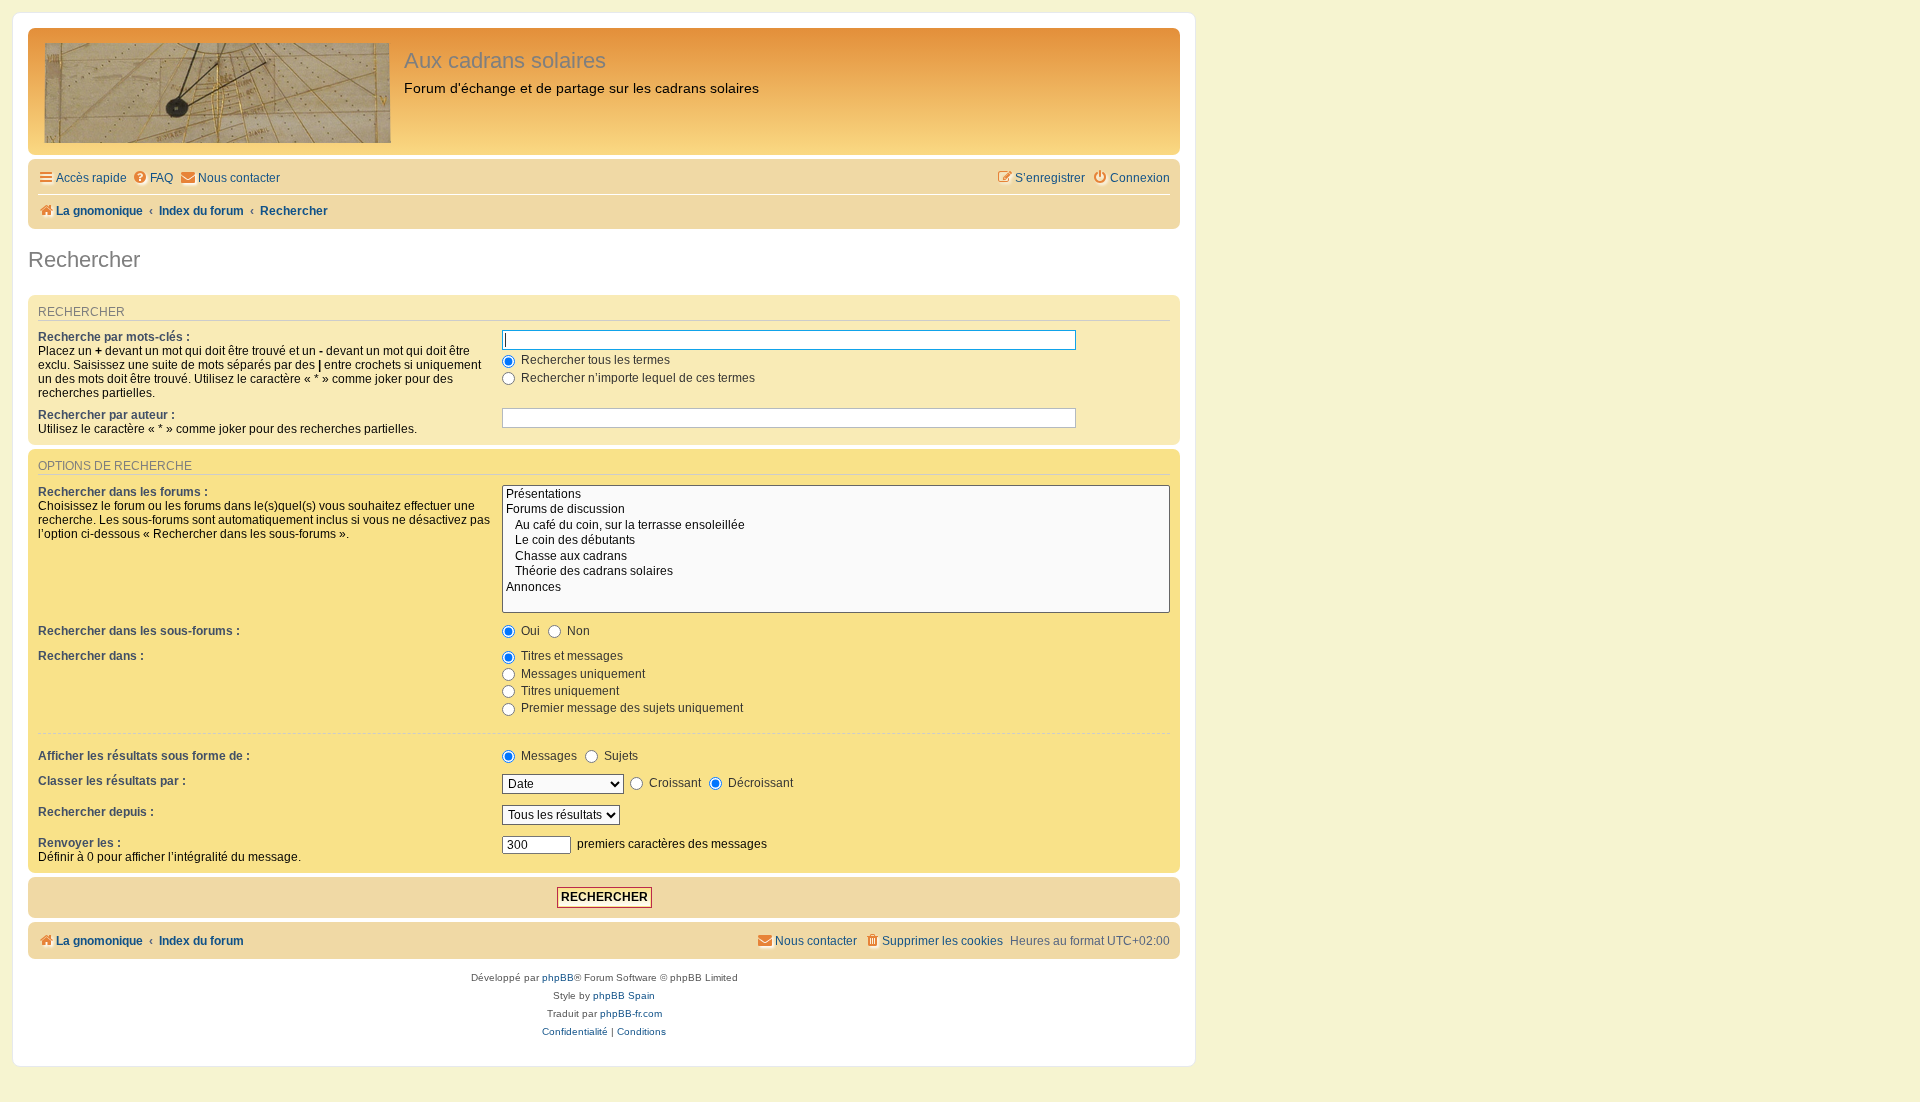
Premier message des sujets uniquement (630, 708)
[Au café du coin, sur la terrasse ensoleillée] (836, 526)
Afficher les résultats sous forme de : (144, 756)
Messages (547, 756)
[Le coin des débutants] (836, 541)
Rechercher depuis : (96, 812)
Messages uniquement (581, 674)
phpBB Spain (624, 995)
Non (577, 631)
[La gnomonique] (218, 91)
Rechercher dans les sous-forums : (139, 631)
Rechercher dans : (91, 656)
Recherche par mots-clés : (114, 337)
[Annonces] (836, 588)
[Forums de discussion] (836, 510)
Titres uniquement (568, 691)
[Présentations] (836, 495)
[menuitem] (152, 178)
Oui (529, 631)
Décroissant (759, 783)
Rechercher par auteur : (106, 415)
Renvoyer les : (79, 843)
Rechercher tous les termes (594, 360)
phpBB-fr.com (631, 1013)
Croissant (673, 783)
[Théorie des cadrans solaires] (836, 572)
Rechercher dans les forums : (123, 492)
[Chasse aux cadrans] (836, 557)
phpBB (558, 977)
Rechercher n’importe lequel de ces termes (636, 378)
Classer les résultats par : (112, 781)
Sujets (619, 756)
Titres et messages (570, 656)
